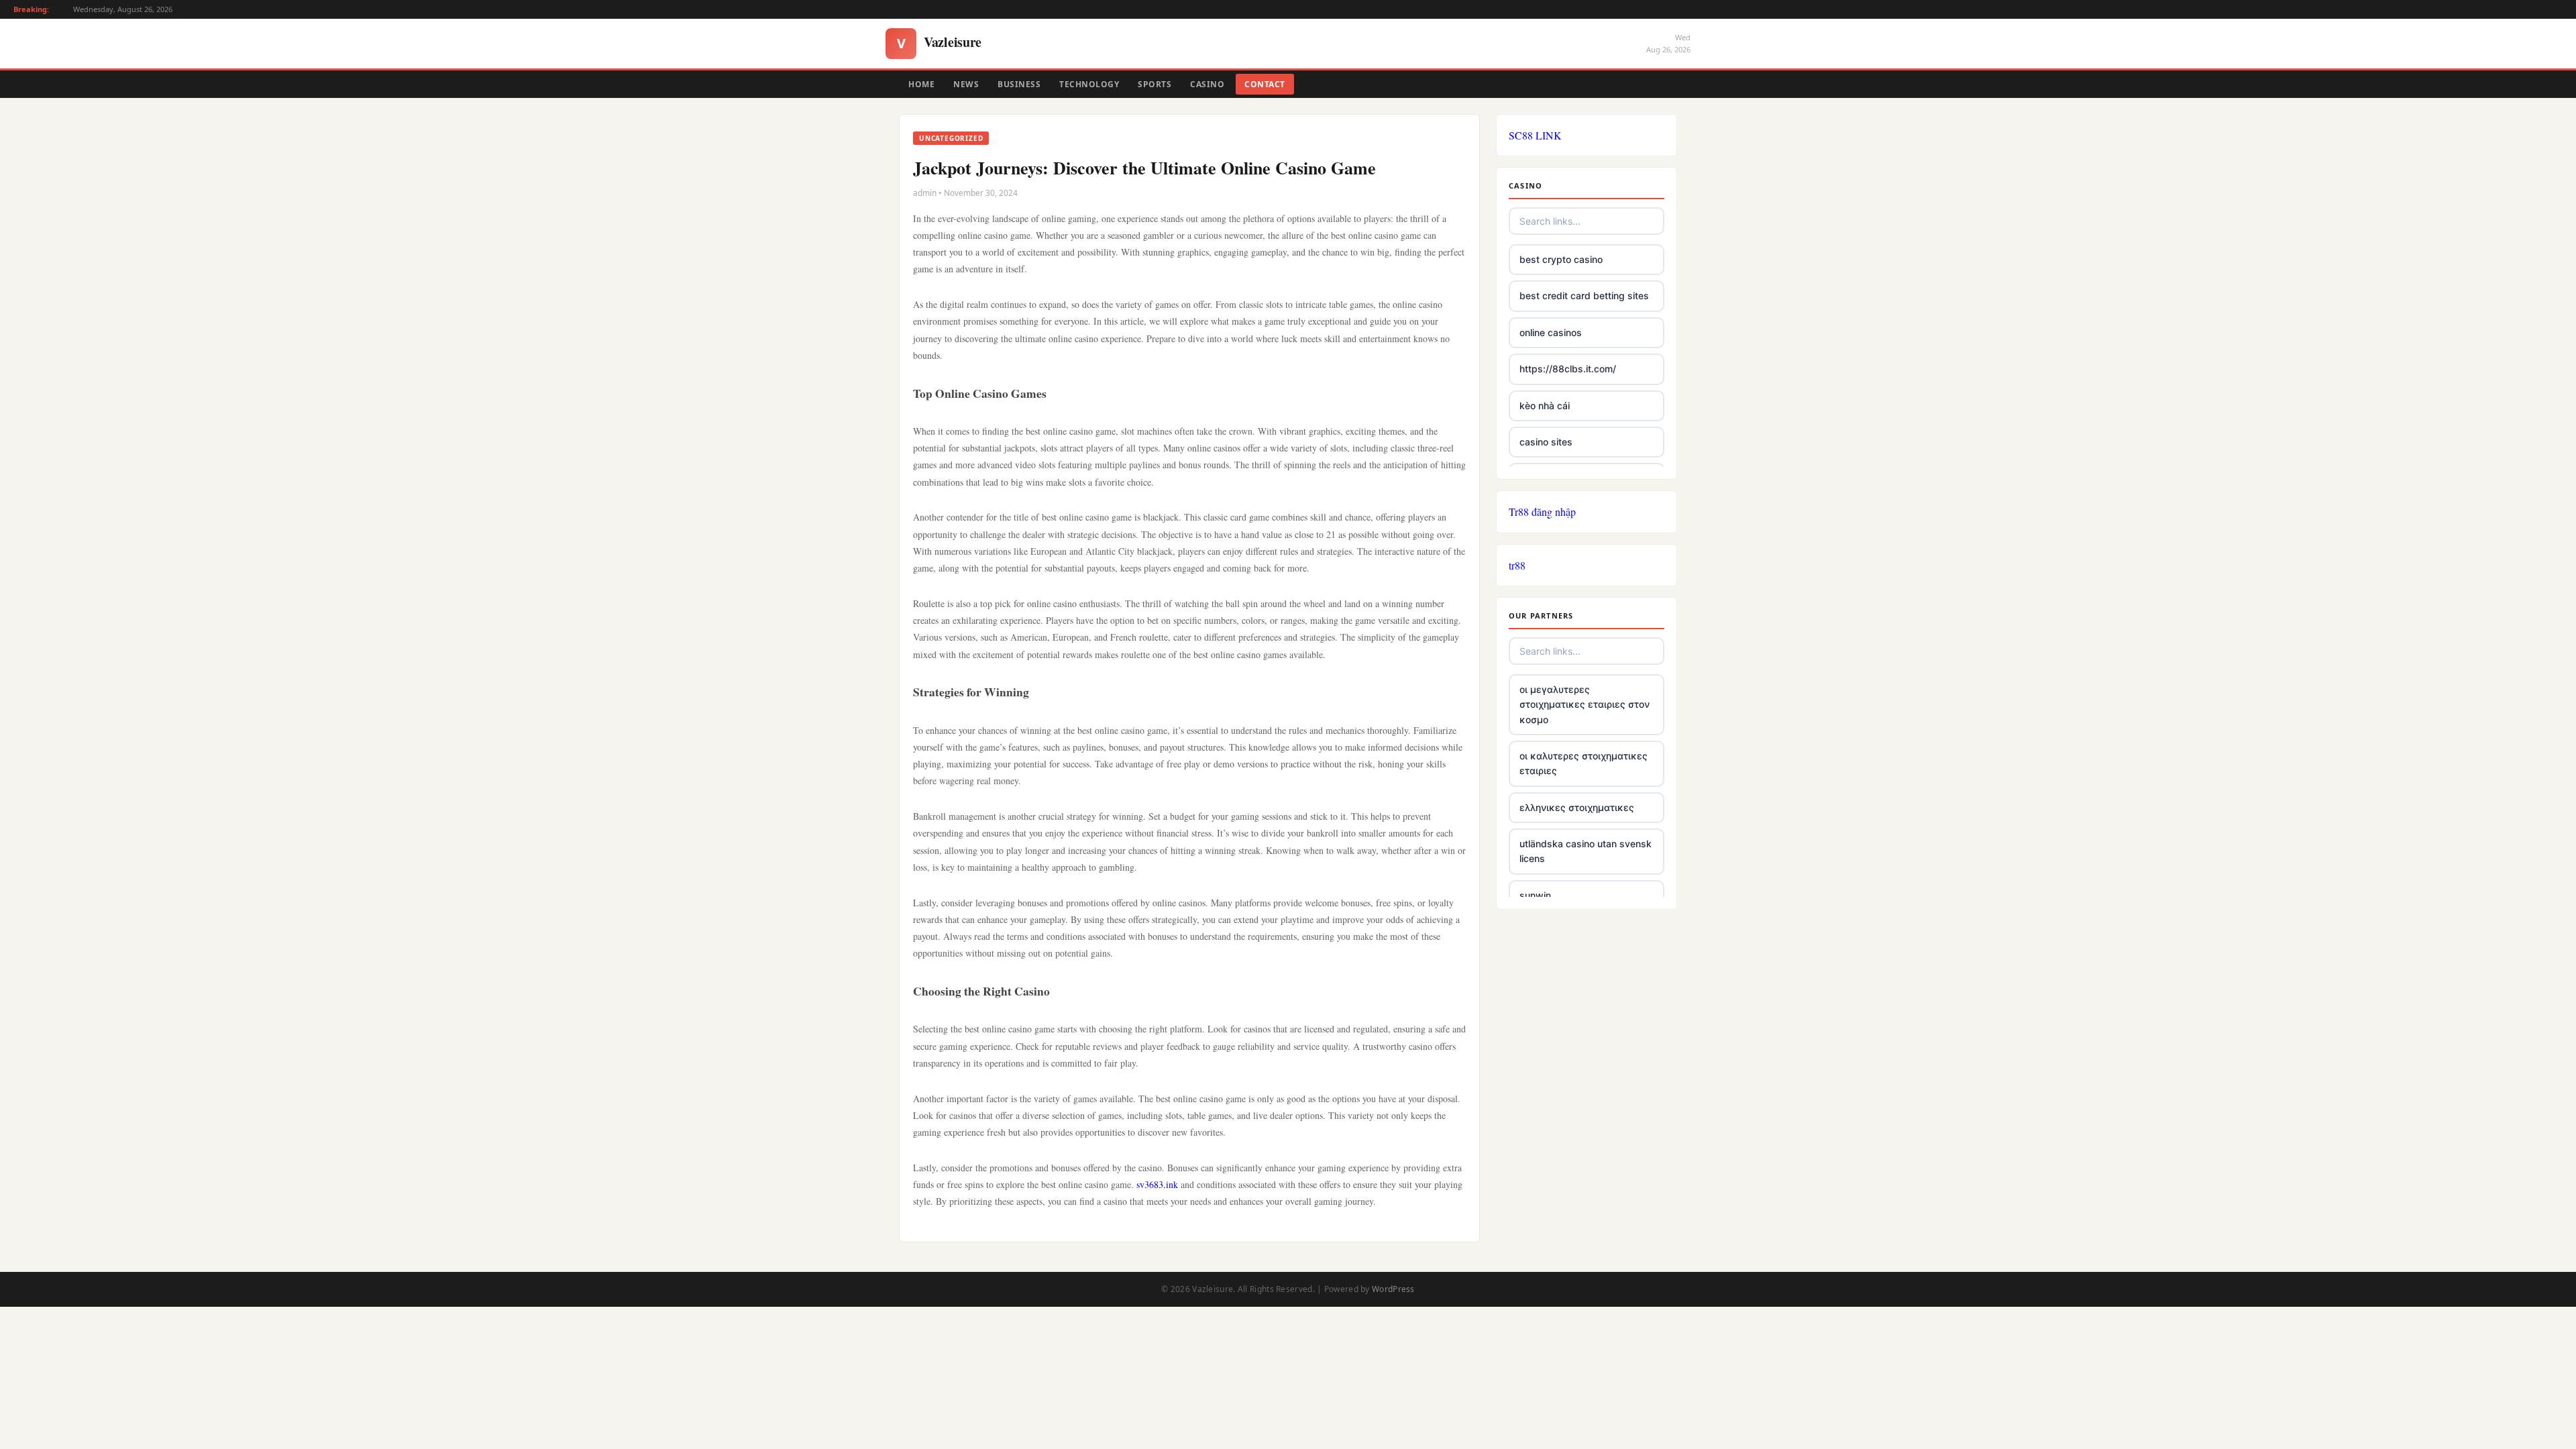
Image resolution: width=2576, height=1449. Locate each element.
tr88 (1517, 565)
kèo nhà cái (1545, 406)
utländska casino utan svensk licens (1586, 851)
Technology (1089, 84)
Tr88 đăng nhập (1542, 512)
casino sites (1546, 442)
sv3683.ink (1157, 1184)
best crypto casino (1561, 259)
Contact (1265, 84)
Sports (1155, 84)
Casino (1207, 84)
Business (1019, 84)
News (966, 84)
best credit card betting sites (1584, 296)
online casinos (1551, 332)
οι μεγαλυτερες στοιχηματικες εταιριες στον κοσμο (1585, 704)
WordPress (1393, 1289)
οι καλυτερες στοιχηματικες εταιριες (1584, 763)
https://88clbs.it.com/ (1568, 369)
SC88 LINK (1535, 135)
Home (921, 84)
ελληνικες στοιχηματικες (1577, 807)
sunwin (1535, 895)
